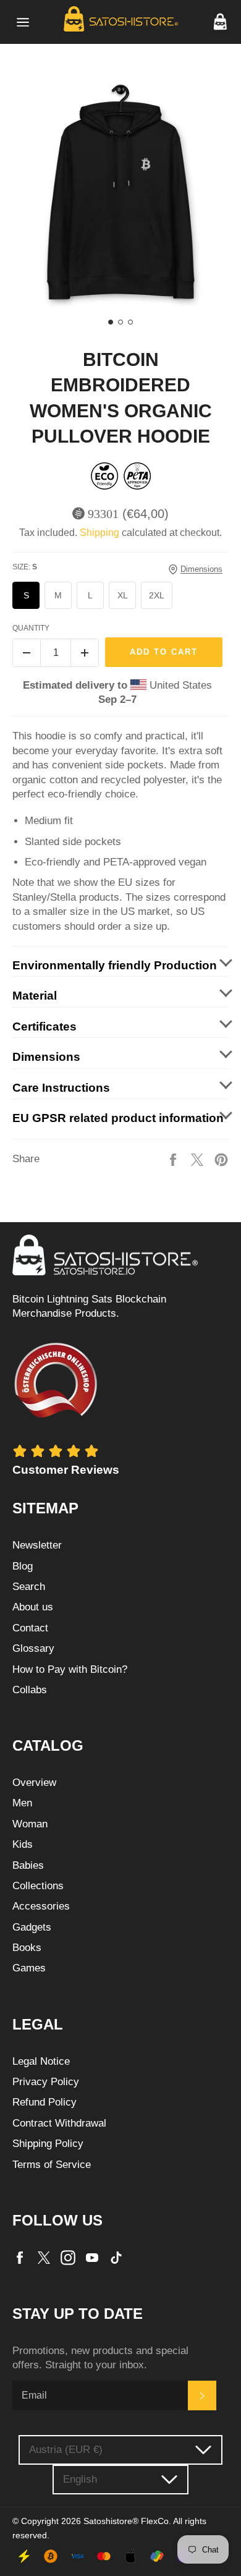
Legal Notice (41, 2061)
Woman (30, 1824)
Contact (30, 1628)
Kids (23, 1844)
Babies (28, 1865)
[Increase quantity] (85, 653)
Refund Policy (44, 2102)
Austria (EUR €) (66, 2450)
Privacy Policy (46, 2082)
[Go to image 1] (111, 322)
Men (22, 1803)
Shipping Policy (48, 2144)
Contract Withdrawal (59, 2123)
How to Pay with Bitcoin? (70, 1669)
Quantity (31, 628)
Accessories (41, 1906)
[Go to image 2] (120, 322)
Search (29, 1587)
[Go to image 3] (130, 322)
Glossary (33, 1648)
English (80, 2479)
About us (33, 1607)
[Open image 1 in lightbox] (120, 195)
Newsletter (37, 1545)
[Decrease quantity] (27, 653)
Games (29, 1968)
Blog (23, 1566)
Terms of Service (52, 2165)
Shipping (99, 533)
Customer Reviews (66, 1470)
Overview (34, 1783)
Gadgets (32, 1927)
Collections (38, 1886)
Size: (25, 567)
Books (27, 1948)
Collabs (30, 1690)
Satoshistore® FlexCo (126, 2521)
